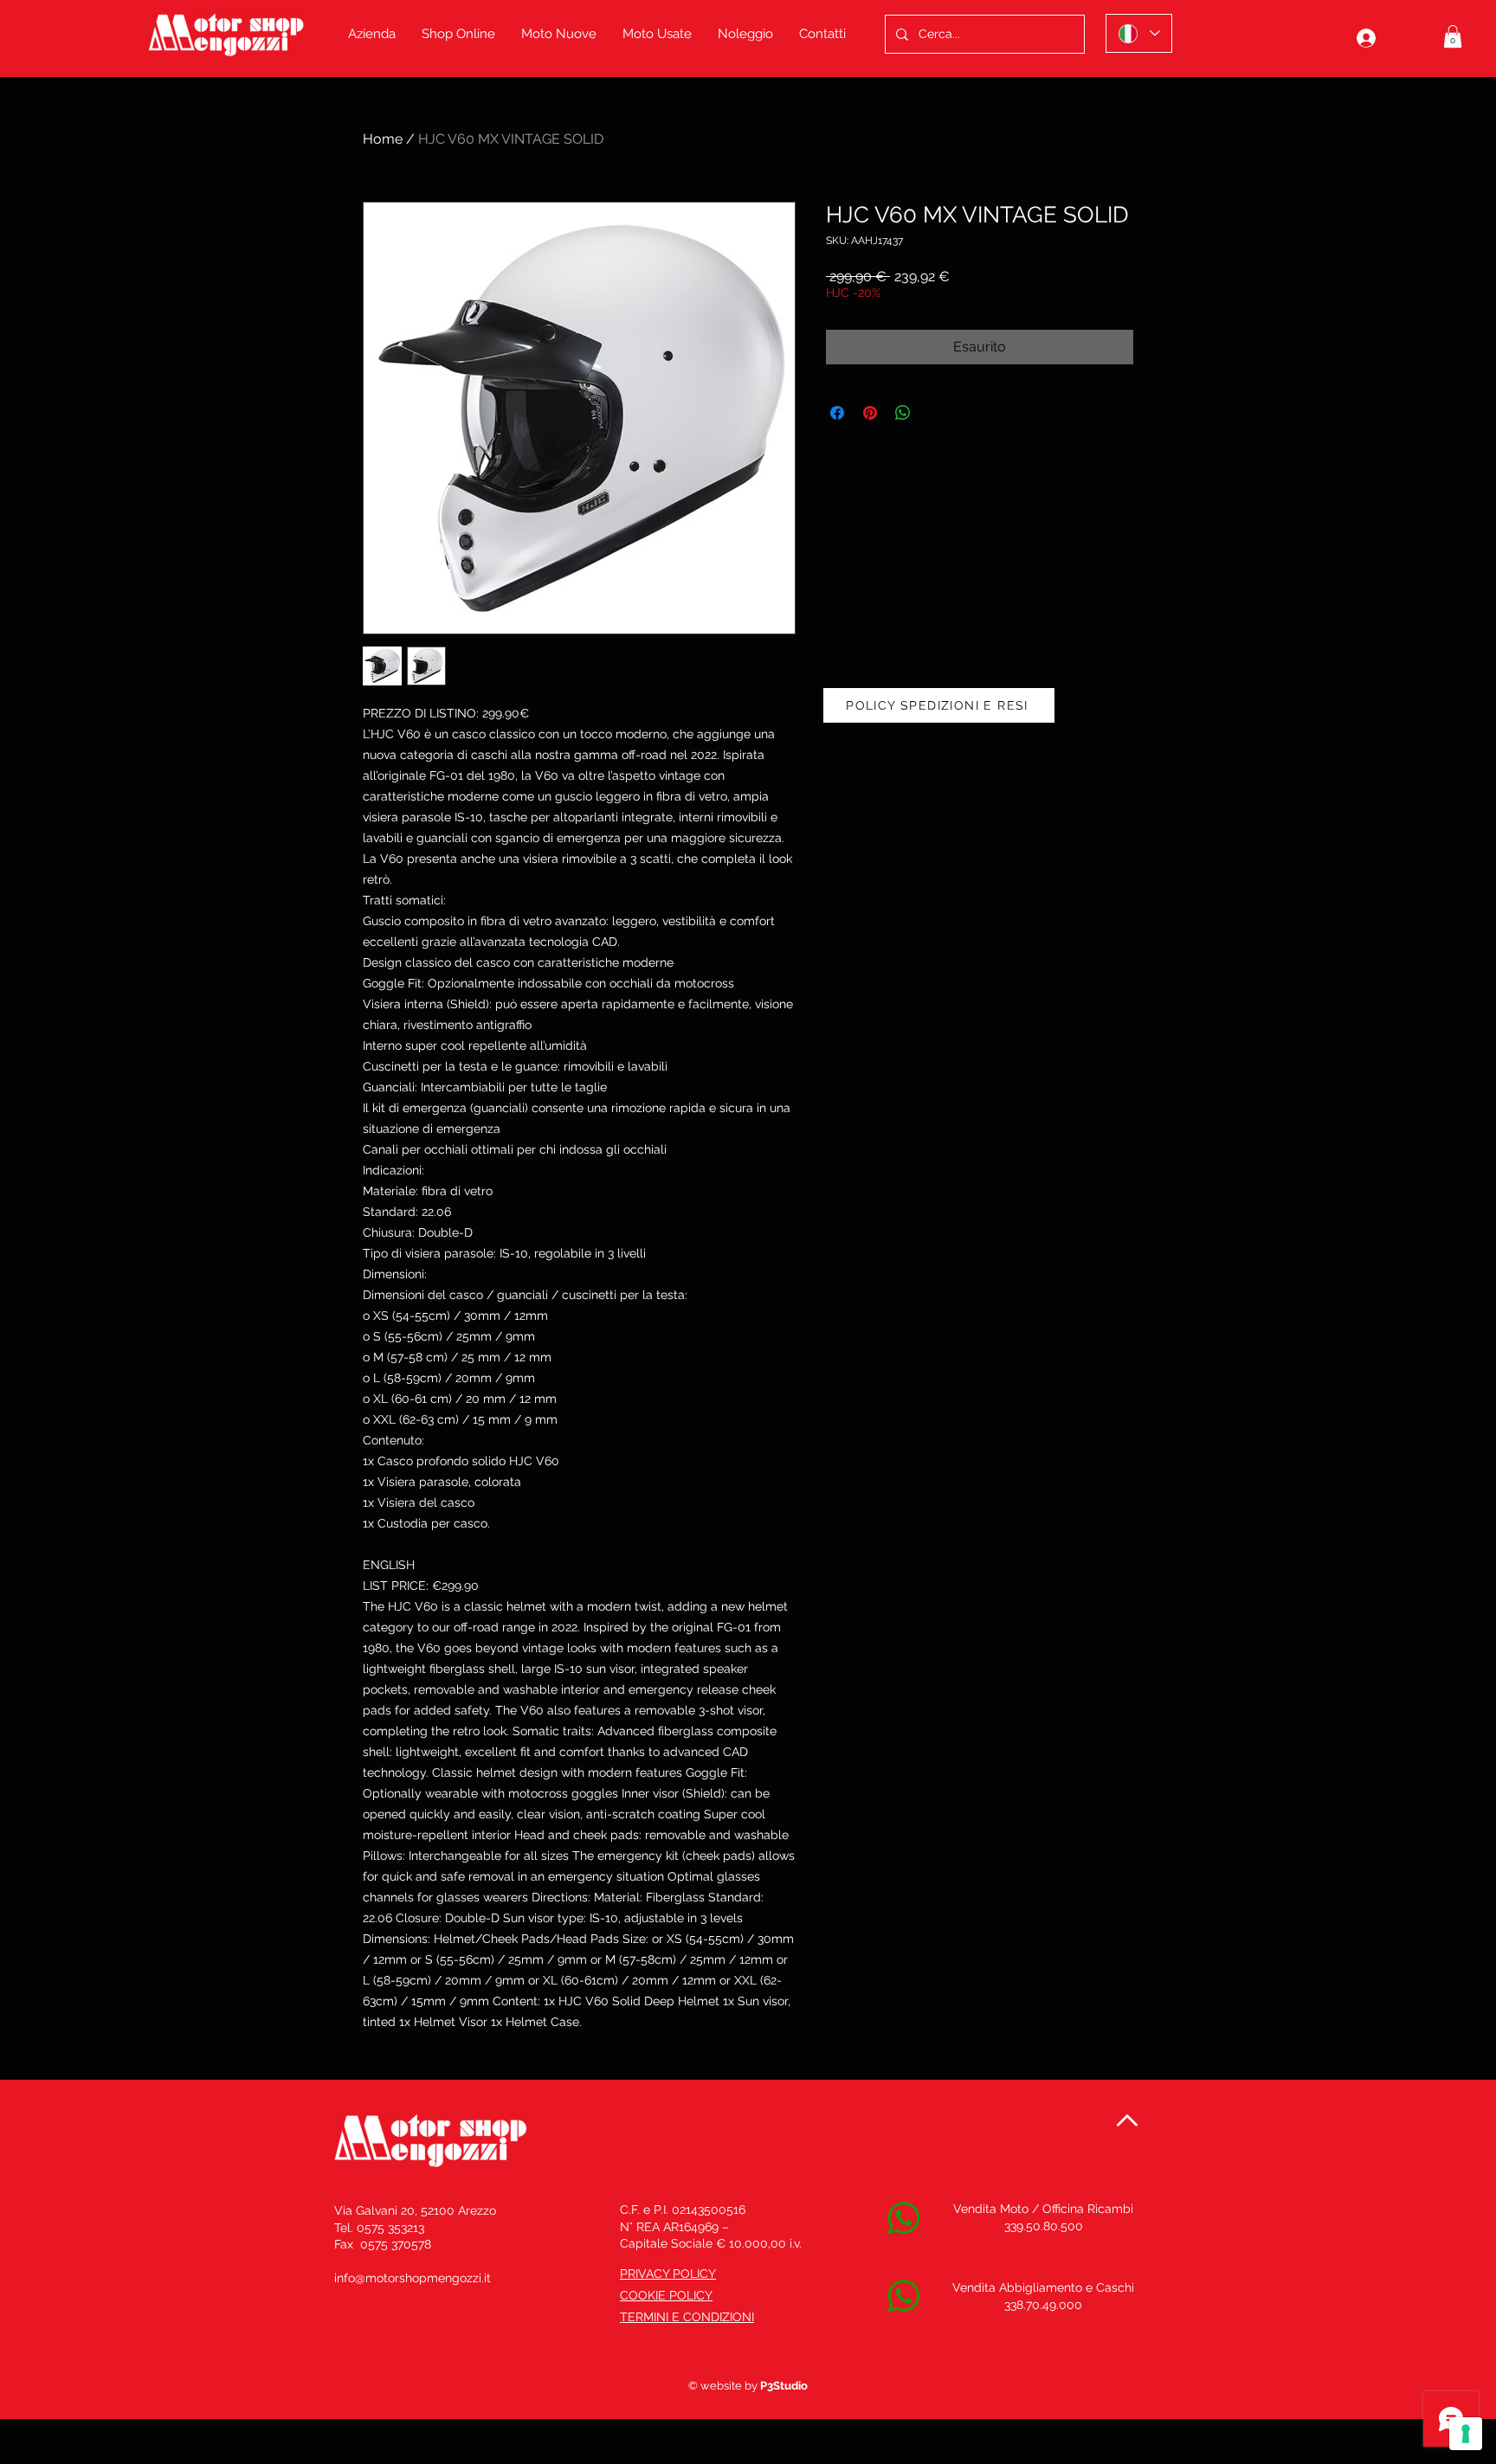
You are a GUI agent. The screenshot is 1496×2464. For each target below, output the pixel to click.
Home (383, 139)
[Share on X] (936, 413)
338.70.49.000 (1043, 2305)
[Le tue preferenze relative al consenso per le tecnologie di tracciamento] (1466, 2434)
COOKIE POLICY (666, 2295)
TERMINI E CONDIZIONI (687, 2317)
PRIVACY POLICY (668, 2274)
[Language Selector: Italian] (1139, 33)
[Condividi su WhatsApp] (903, 413)
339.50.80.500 (1044, 2226)
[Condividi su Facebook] (837, 413)
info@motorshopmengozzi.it (413, 2278)
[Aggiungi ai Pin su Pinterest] (870, 413)
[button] (1453, 36)
